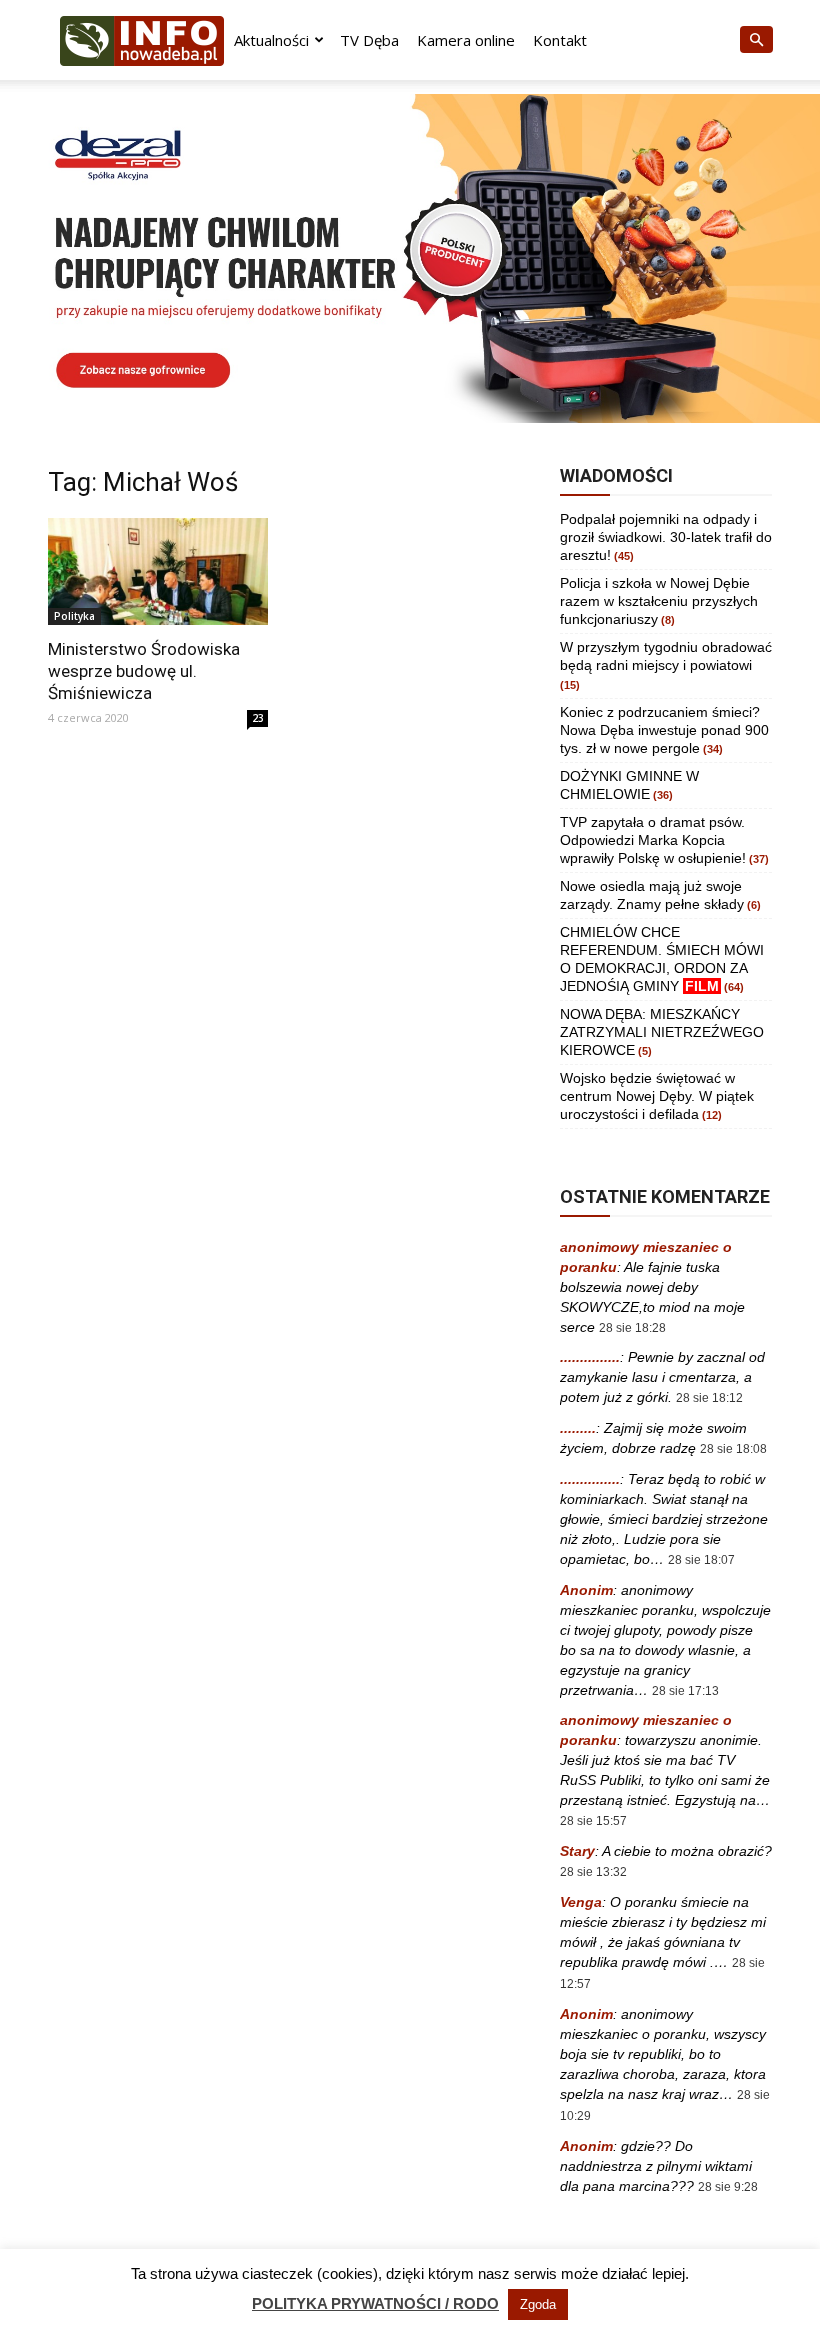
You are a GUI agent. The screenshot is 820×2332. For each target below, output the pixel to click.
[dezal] (410, 258)
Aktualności (271, 40)
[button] (756, 40)
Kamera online (466, 40)
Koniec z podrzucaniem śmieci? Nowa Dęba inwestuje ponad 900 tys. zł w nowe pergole (664, 730)
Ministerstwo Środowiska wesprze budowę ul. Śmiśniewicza (144, 671)
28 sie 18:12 (709, 1398)
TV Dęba (369, 40)
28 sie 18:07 (701, 1560)
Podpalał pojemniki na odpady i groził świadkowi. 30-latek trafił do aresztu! (666, 537)
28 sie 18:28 (632, 1328)
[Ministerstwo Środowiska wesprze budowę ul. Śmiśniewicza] (158, 572)
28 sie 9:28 (728, 2187)
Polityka (74, 616)
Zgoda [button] (538, 2304)
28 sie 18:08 (733, 1449)
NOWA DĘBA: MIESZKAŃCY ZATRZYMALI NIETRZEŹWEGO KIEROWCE (662, 1032)
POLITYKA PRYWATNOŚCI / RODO (375, 2303)
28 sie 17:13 (685, 1691)
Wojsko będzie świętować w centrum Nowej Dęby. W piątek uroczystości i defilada (657, 1096)
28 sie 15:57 (593, 1821)
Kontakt (560, 40)
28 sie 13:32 (593, 1872)
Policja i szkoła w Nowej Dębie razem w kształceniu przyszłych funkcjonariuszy (659, 601)
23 (258, 718)
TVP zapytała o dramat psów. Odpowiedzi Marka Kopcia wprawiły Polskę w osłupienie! (653, 840)
